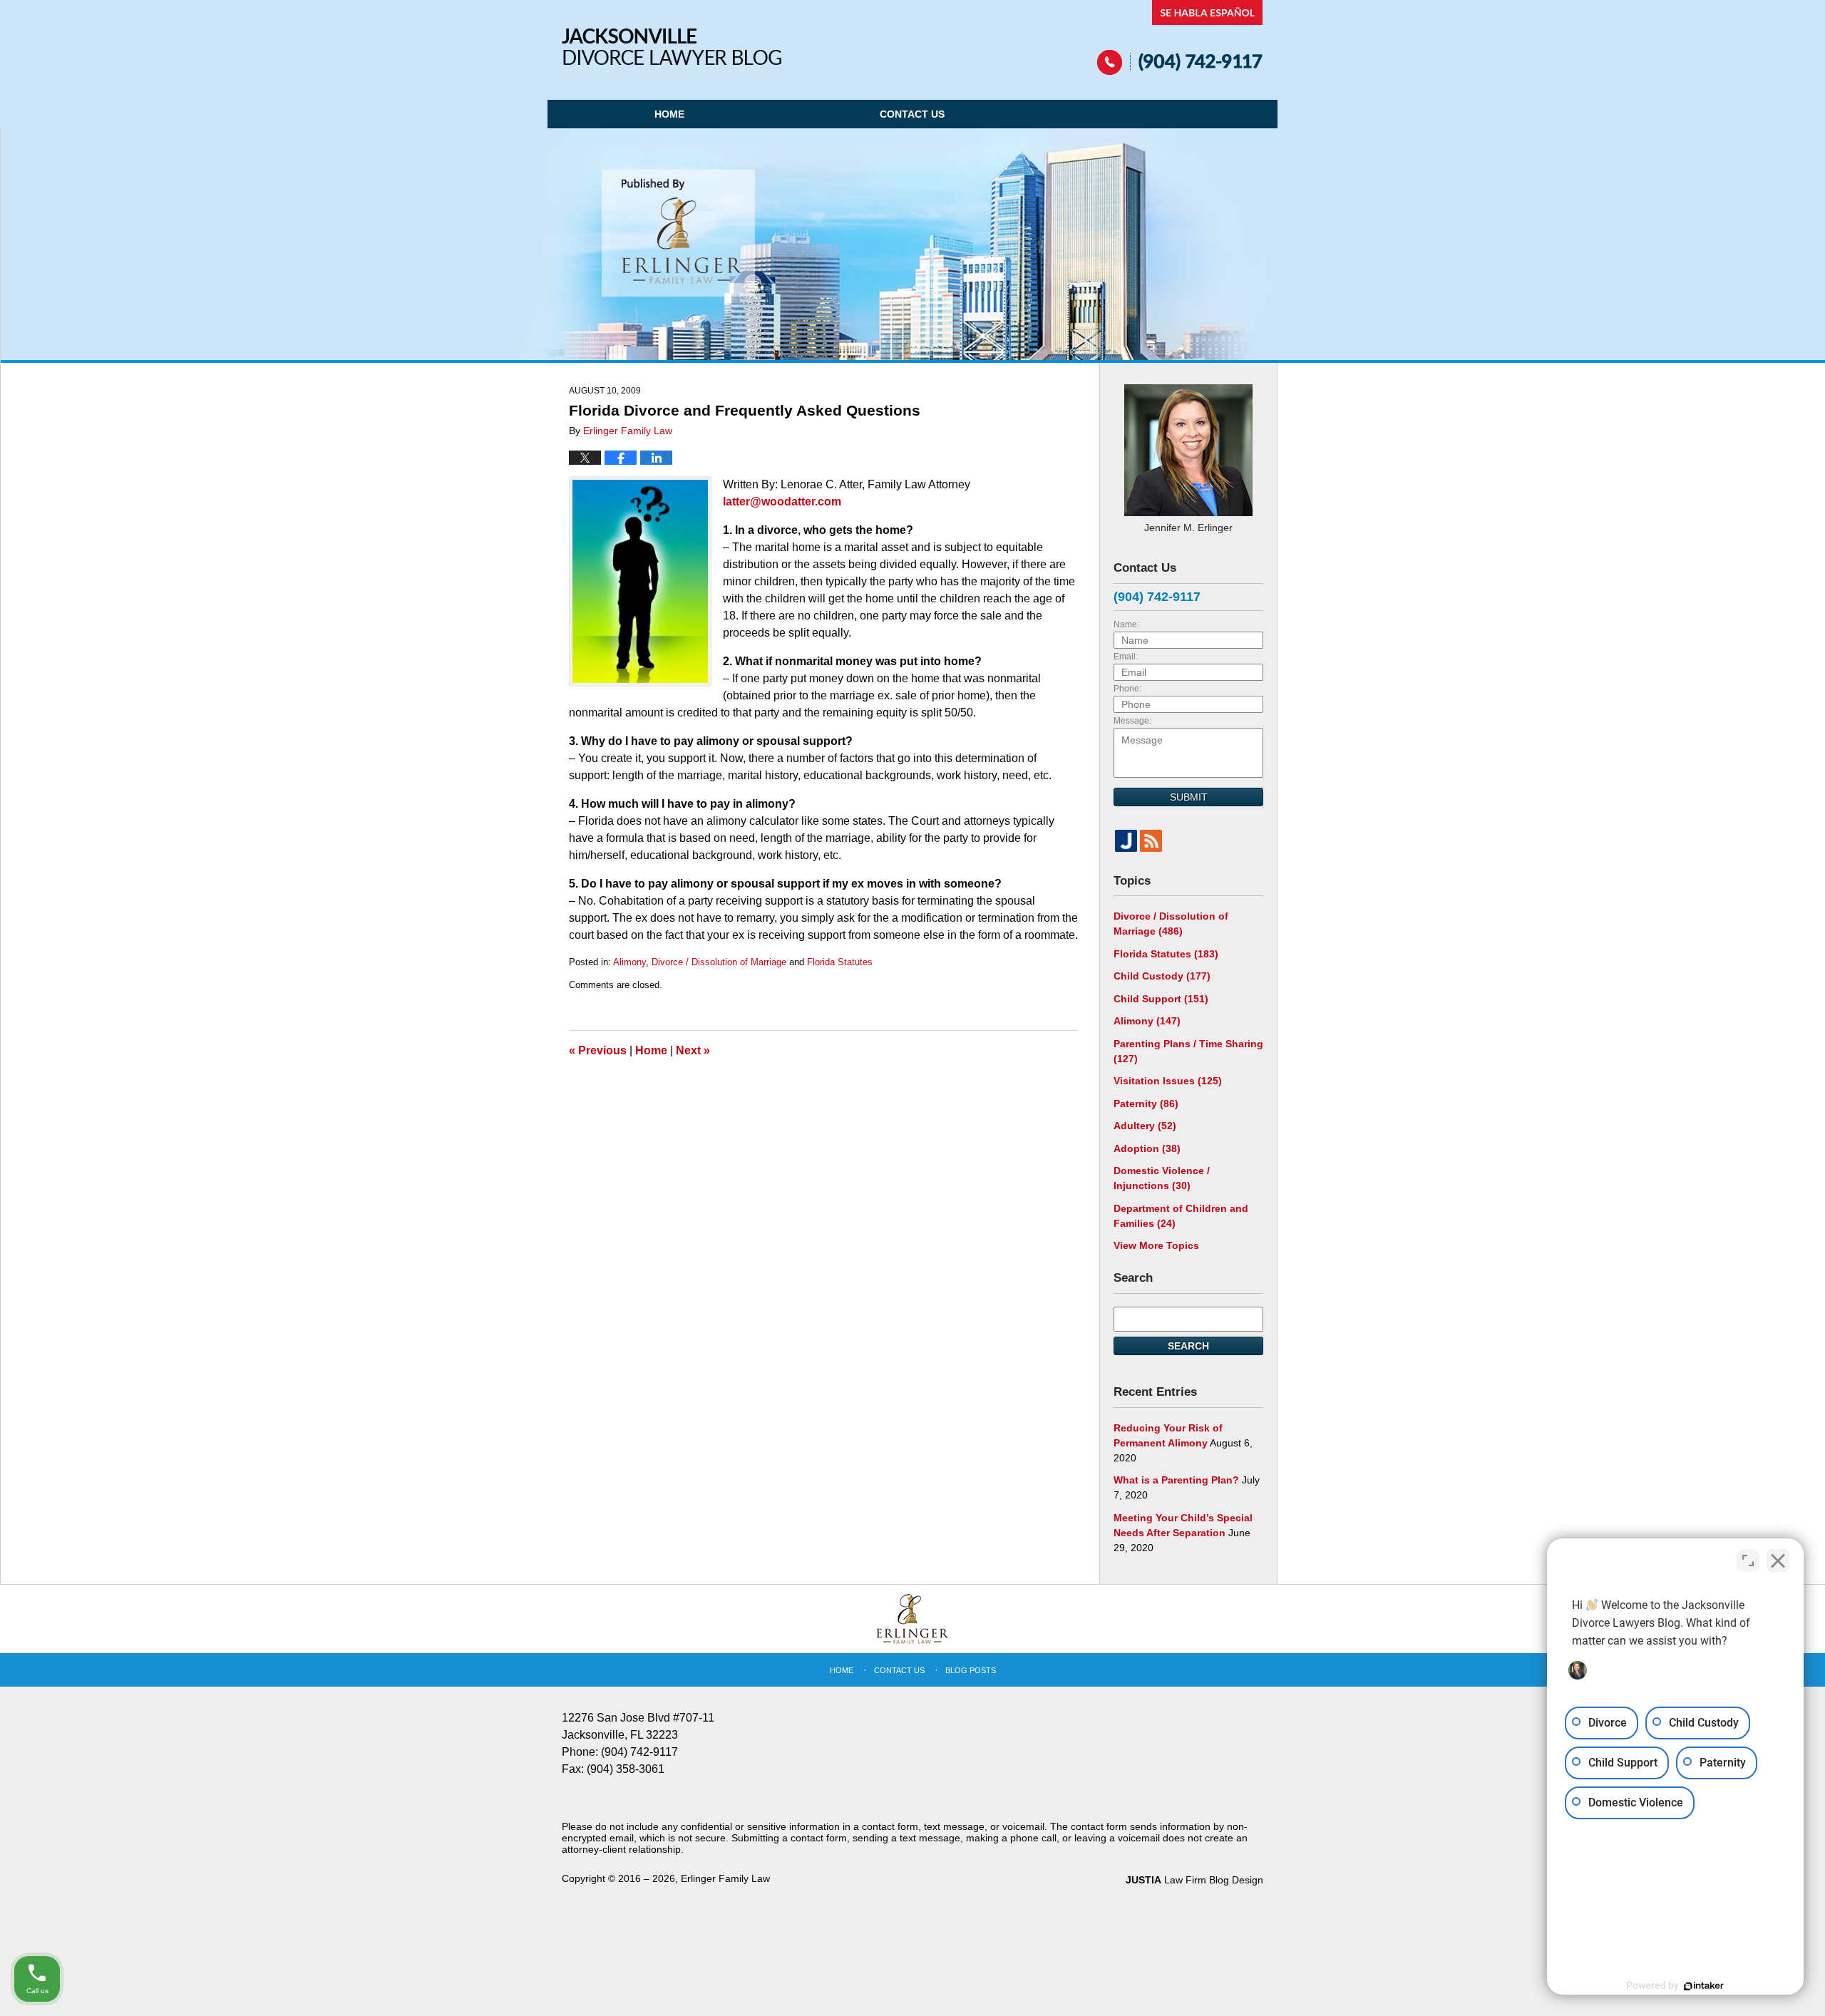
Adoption (1147, 1148)
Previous (598, 1050)
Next (693, 1050)
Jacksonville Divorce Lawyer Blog (672, 47)
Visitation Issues (1168, 1081)
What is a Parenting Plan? (1176, 1480)
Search (1188, 1346)
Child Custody (1162, 976)
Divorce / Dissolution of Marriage (719, 962)
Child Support (1161, 999)
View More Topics (1156, 1245)
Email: (1126, 657)
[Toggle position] (1748, 1560)
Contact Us (912, 114)
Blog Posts (971, 1670)
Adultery (1145, 1126)
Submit (1189, 797)
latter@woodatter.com (782, 502)
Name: (1126, 624)
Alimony (629, 962)
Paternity (1146, 1104)
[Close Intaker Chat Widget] (1778, 1560)
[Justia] (1126, 841)
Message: (1132, 721)
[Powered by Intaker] (1704, 1986)
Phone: (1127, 689)
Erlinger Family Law (725, 1878)
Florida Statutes (840, 962)
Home (669, 114)
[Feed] (1151, 841)
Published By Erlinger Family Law (1180, 37)
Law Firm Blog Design (1194, 1880)
